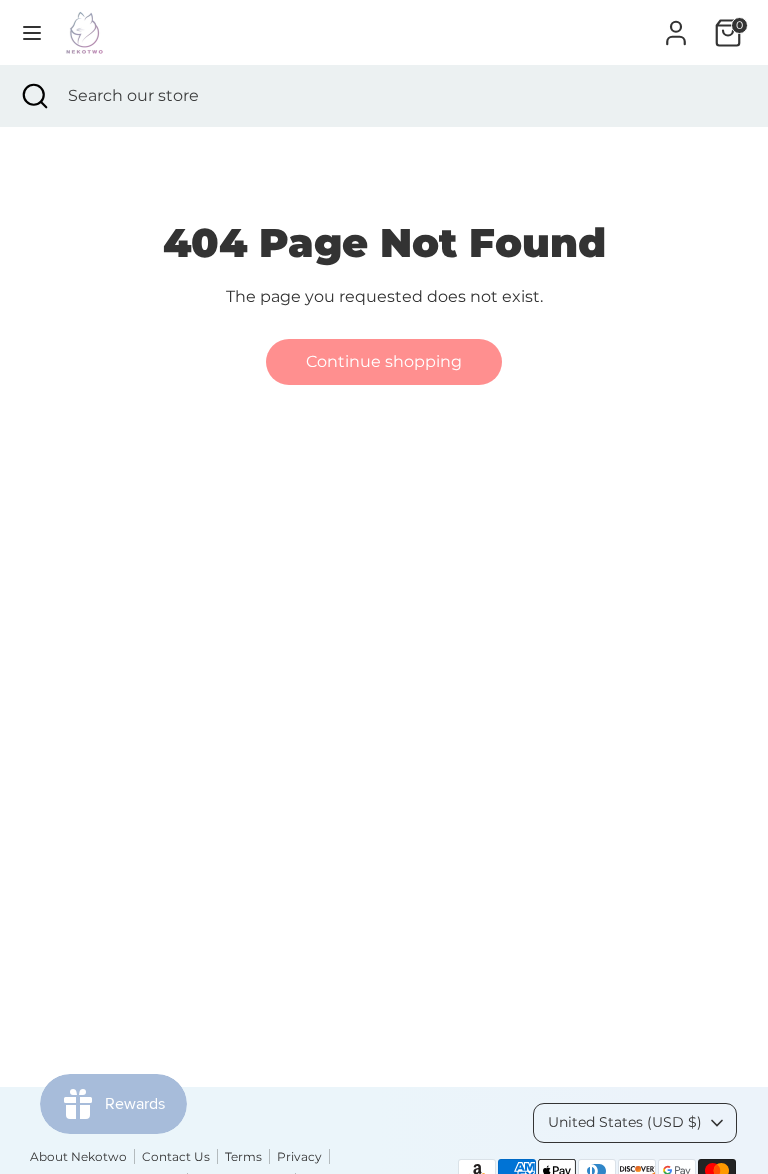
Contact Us (176, 1156)
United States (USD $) (625, 1122)
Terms (243, 1156)
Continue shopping (384, 361)
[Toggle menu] (32, 32)
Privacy (299, 1156)
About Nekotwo (78, 1156)
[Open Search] (34, 96)
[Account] (676, 24)
